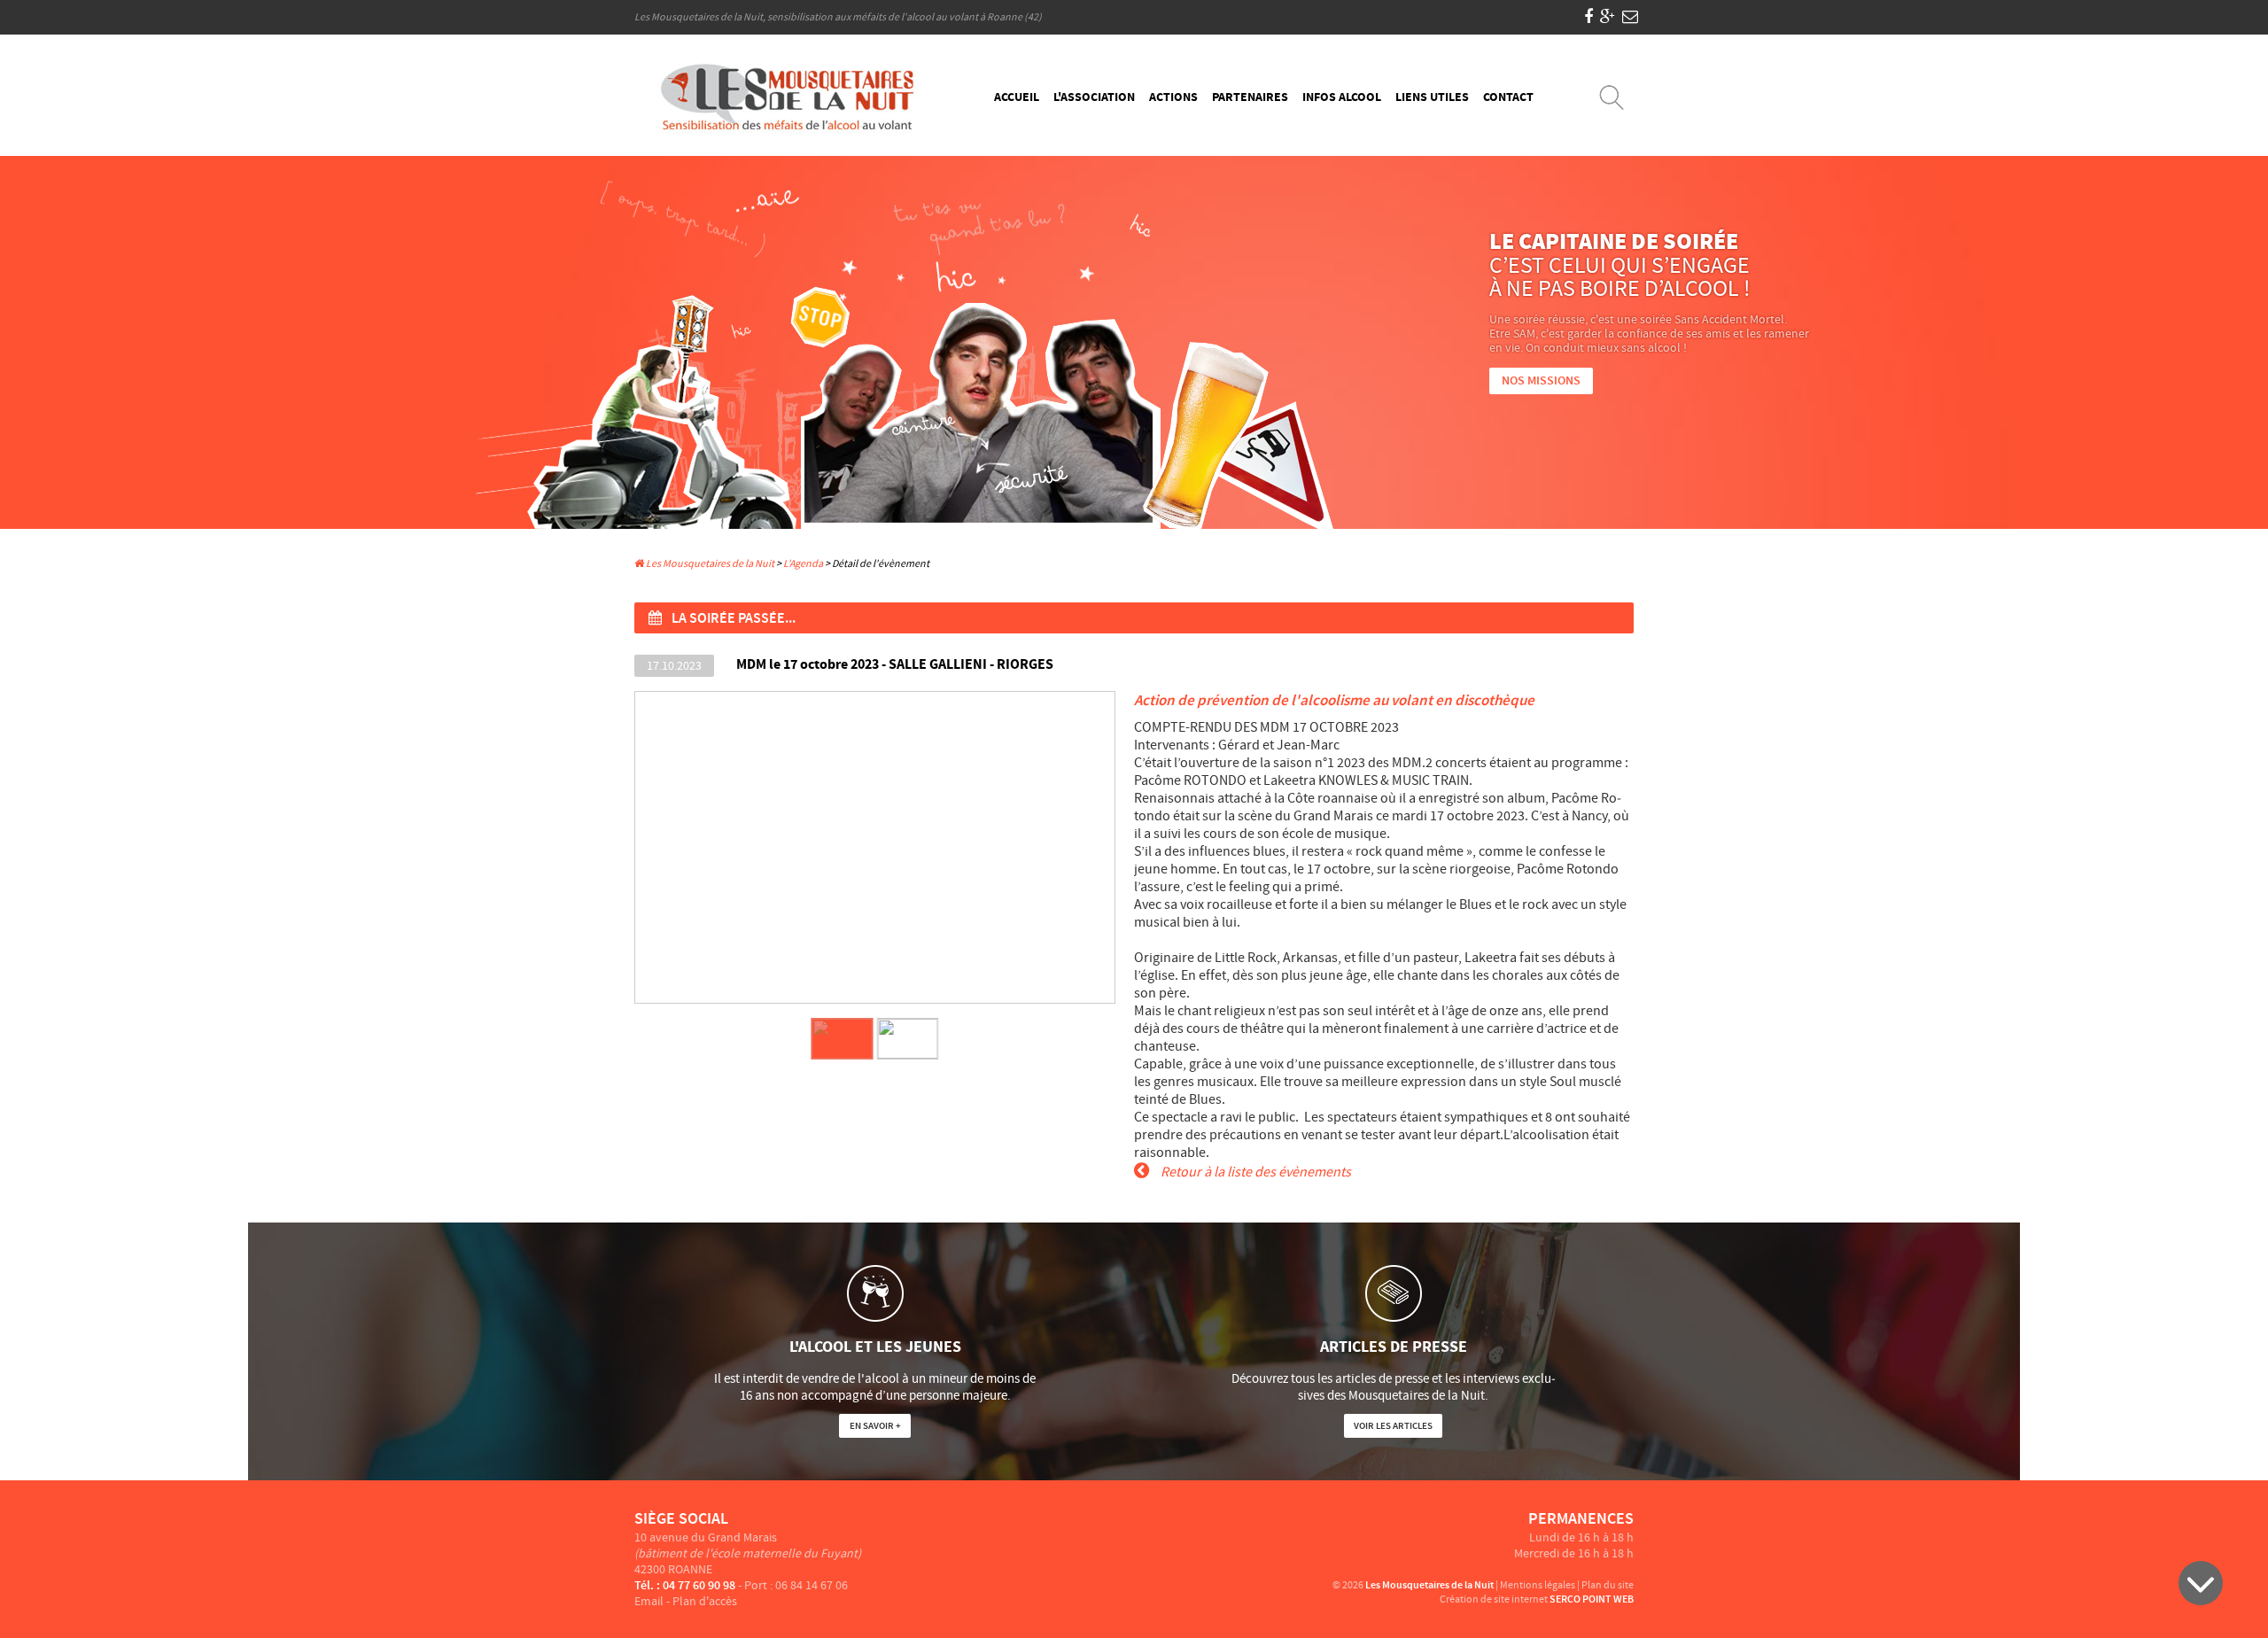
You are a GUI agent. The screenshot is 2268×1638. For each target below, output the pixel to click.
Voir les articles (1393, 1426)
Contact (1508, 97)
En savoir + (875, 1426)
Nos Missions (1541, 381)
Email (649, 1602)
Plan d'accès (705, 1602)
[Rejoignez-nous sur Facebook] (1588, 17)
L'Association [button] (1094, 97)
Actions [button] (1173, 97)
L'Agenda (803, 564)
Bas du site (2201, 1583)
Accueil (1017, 97)
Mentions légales (1538, 1585)
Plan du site (1608, 1585)
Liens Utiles (1432, 97)
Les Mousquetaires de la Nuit (709, 564)
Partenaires (1250, 97)
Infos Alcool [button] (1342, 97)
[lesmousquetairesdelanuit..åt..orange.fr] (1630, 17)
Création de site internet (1494, 1599)
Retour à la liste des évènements (1254, 1172)
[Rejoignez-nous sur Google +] (1608, 17)
